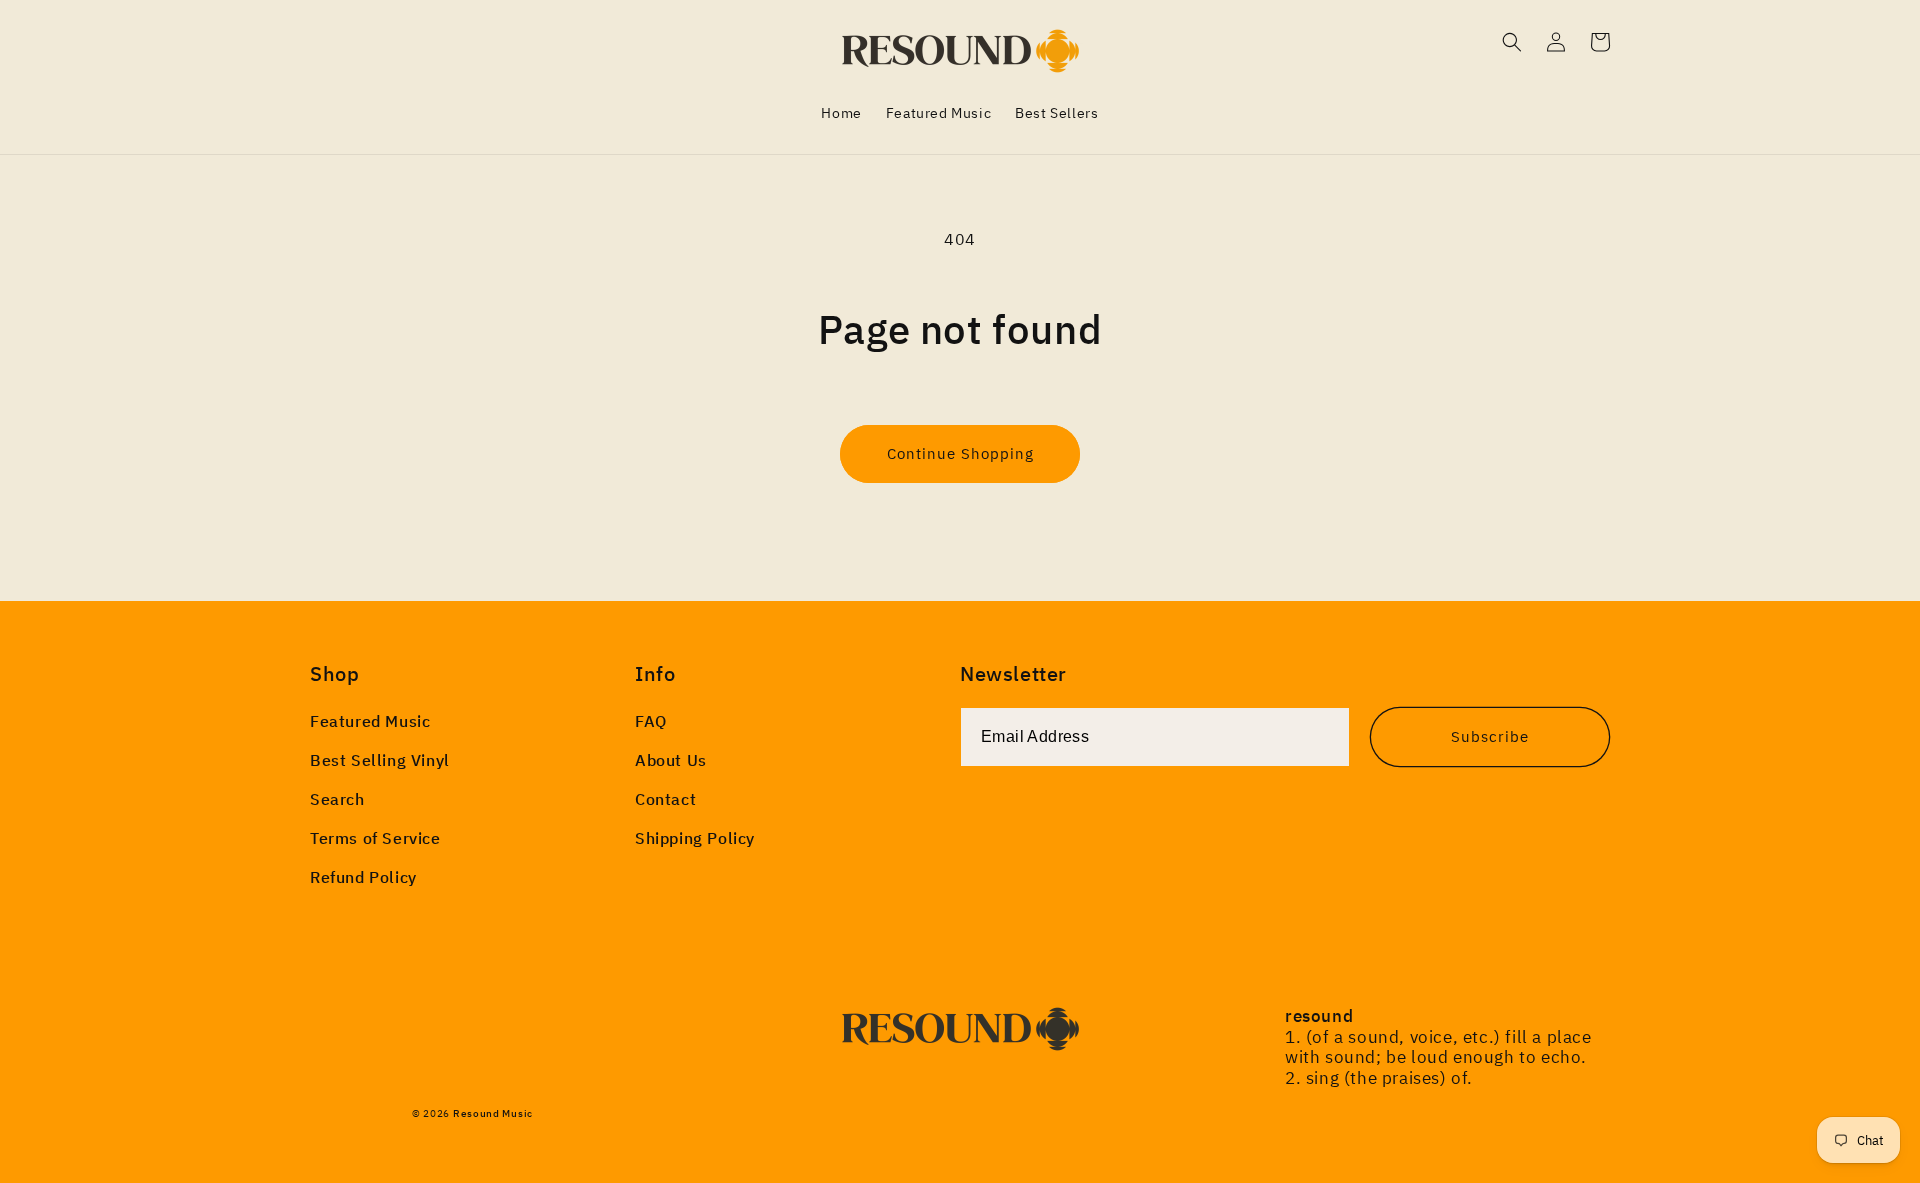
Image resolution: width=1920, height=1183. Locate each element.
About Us (671, 760)
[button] (1512, 42)
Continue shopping (960, 453)
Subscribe (1490, 736)
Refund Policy (363, 877)
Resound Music (493, 1113)
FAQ (651, 721)
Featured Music (370, 721)
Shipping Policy (695, 838)
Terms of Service (375, 838)
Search (337, 799)
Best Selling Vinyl (380, 760)
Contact (665, 799)
